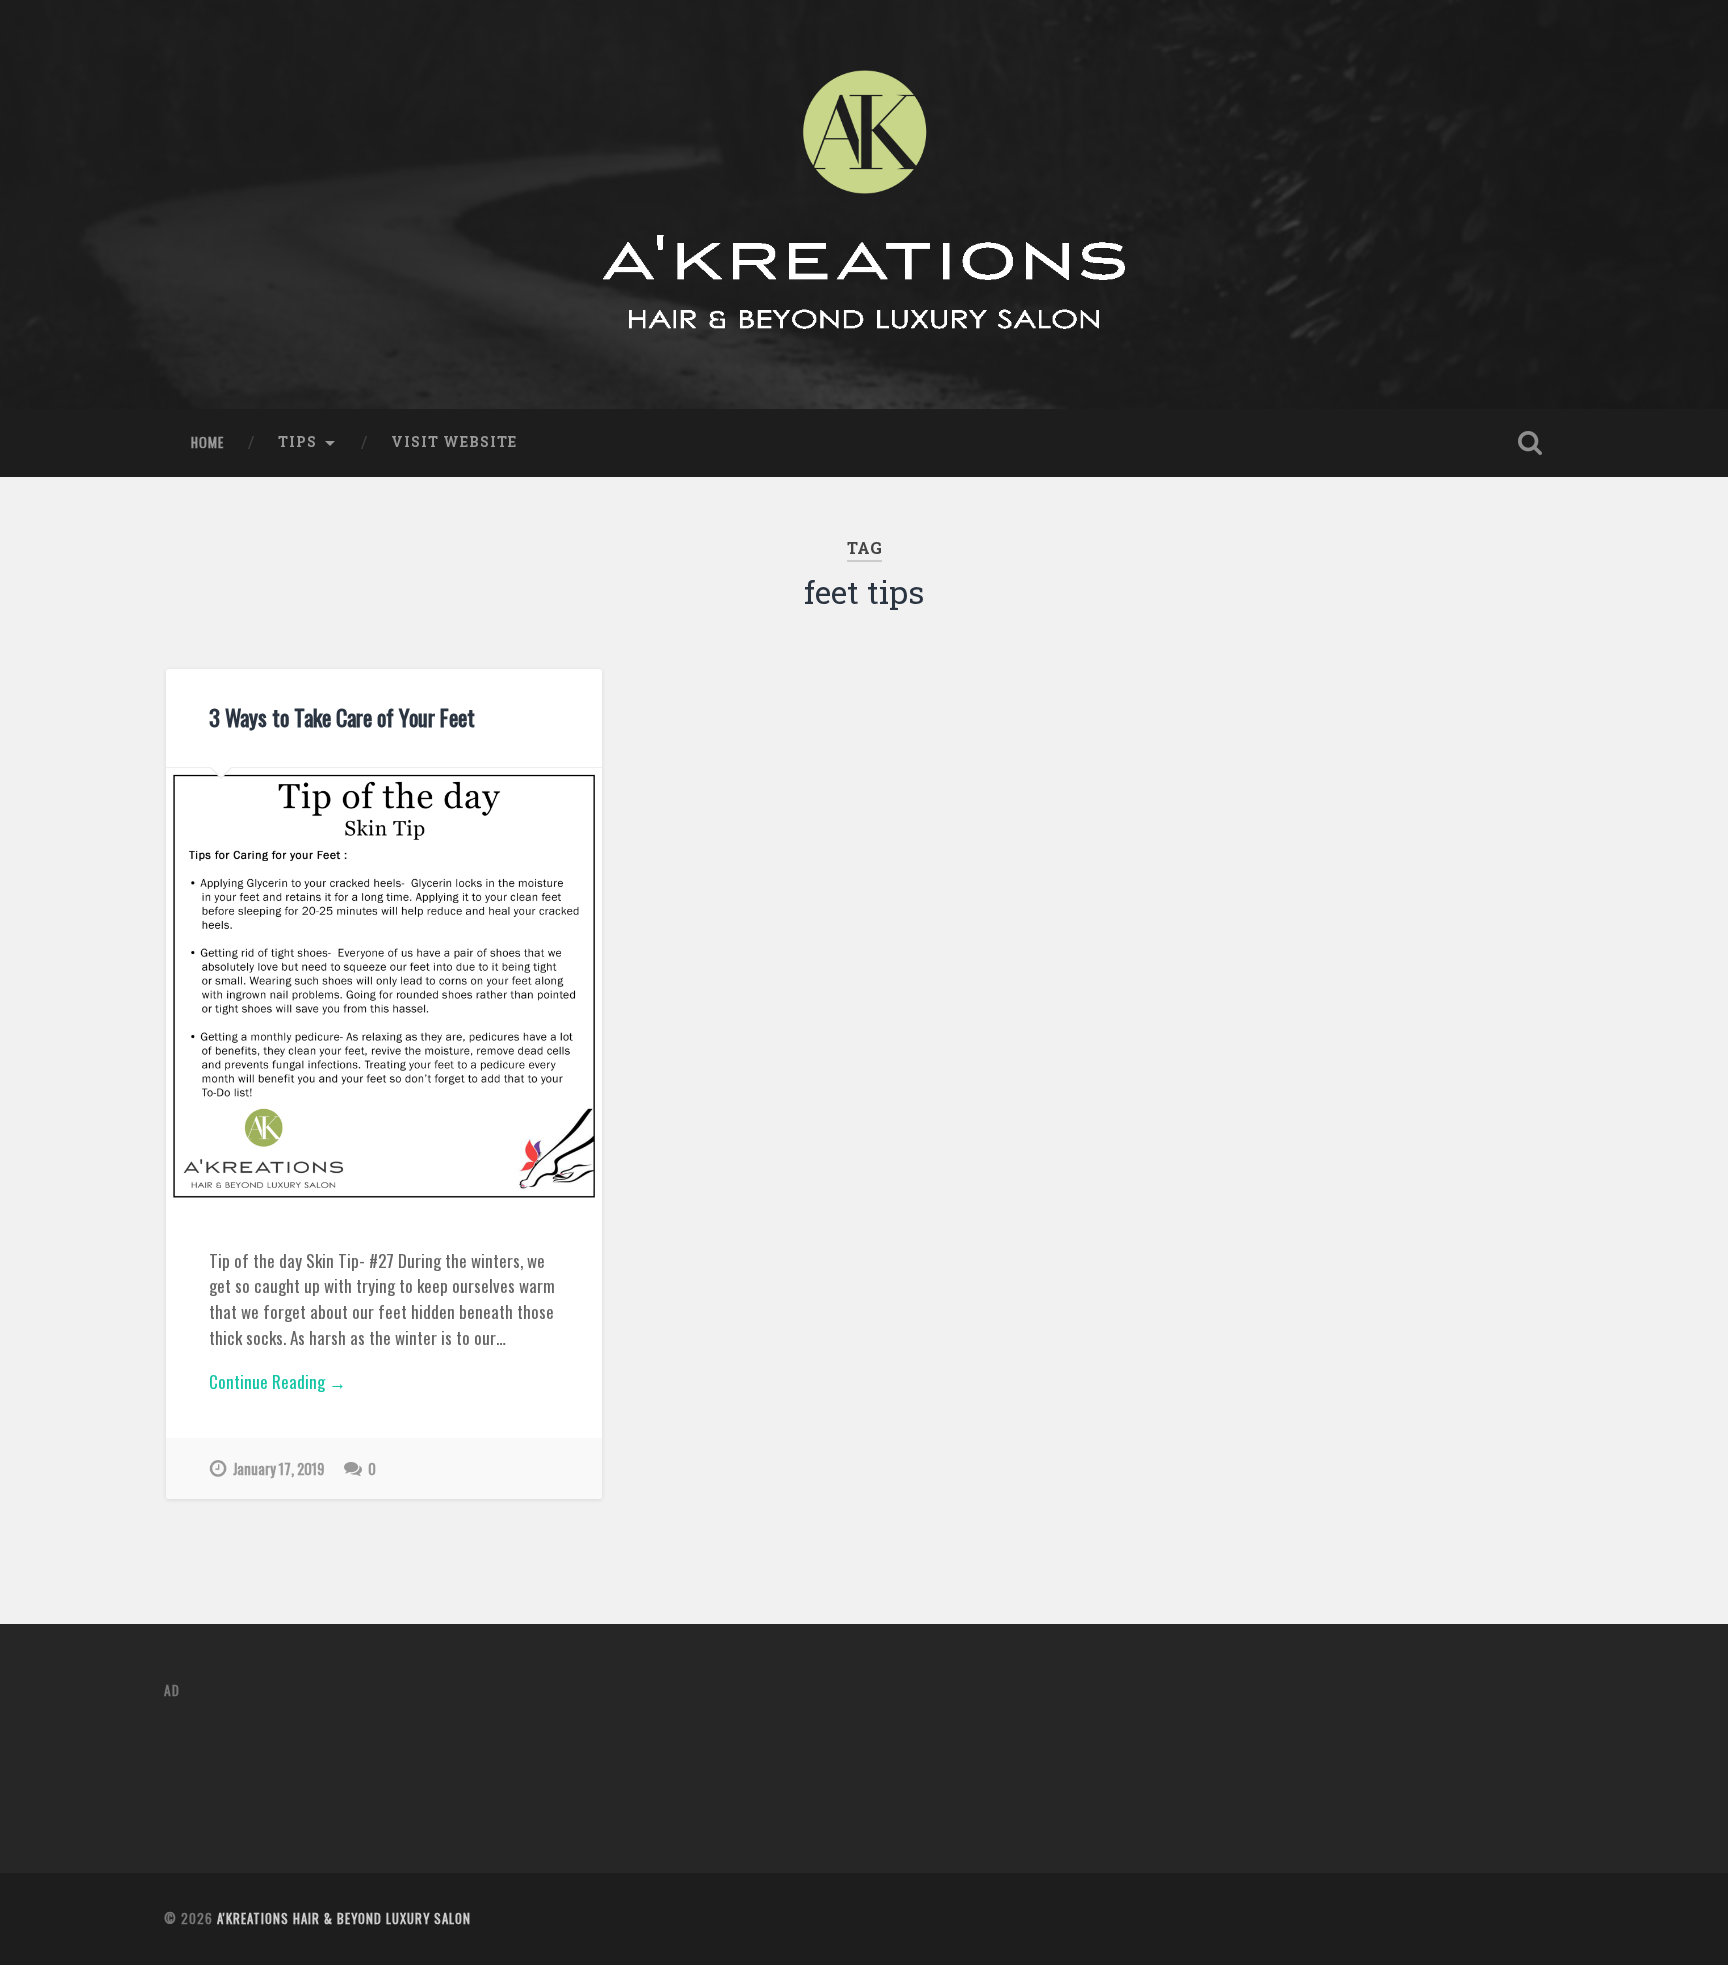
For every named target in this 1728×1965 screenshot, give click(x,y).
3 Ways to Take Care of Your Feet (342, 717)
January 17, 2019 (278, 1468)
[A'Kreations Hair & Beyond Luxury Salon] (864, 204)
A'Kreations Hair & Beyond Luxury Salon (344, 1918)
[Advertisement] (528, 1763)
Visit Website (454, 442)
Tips (297, 442)
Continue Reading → (277, 1381)
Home (207, 442)
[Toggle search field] (1530, 443)
